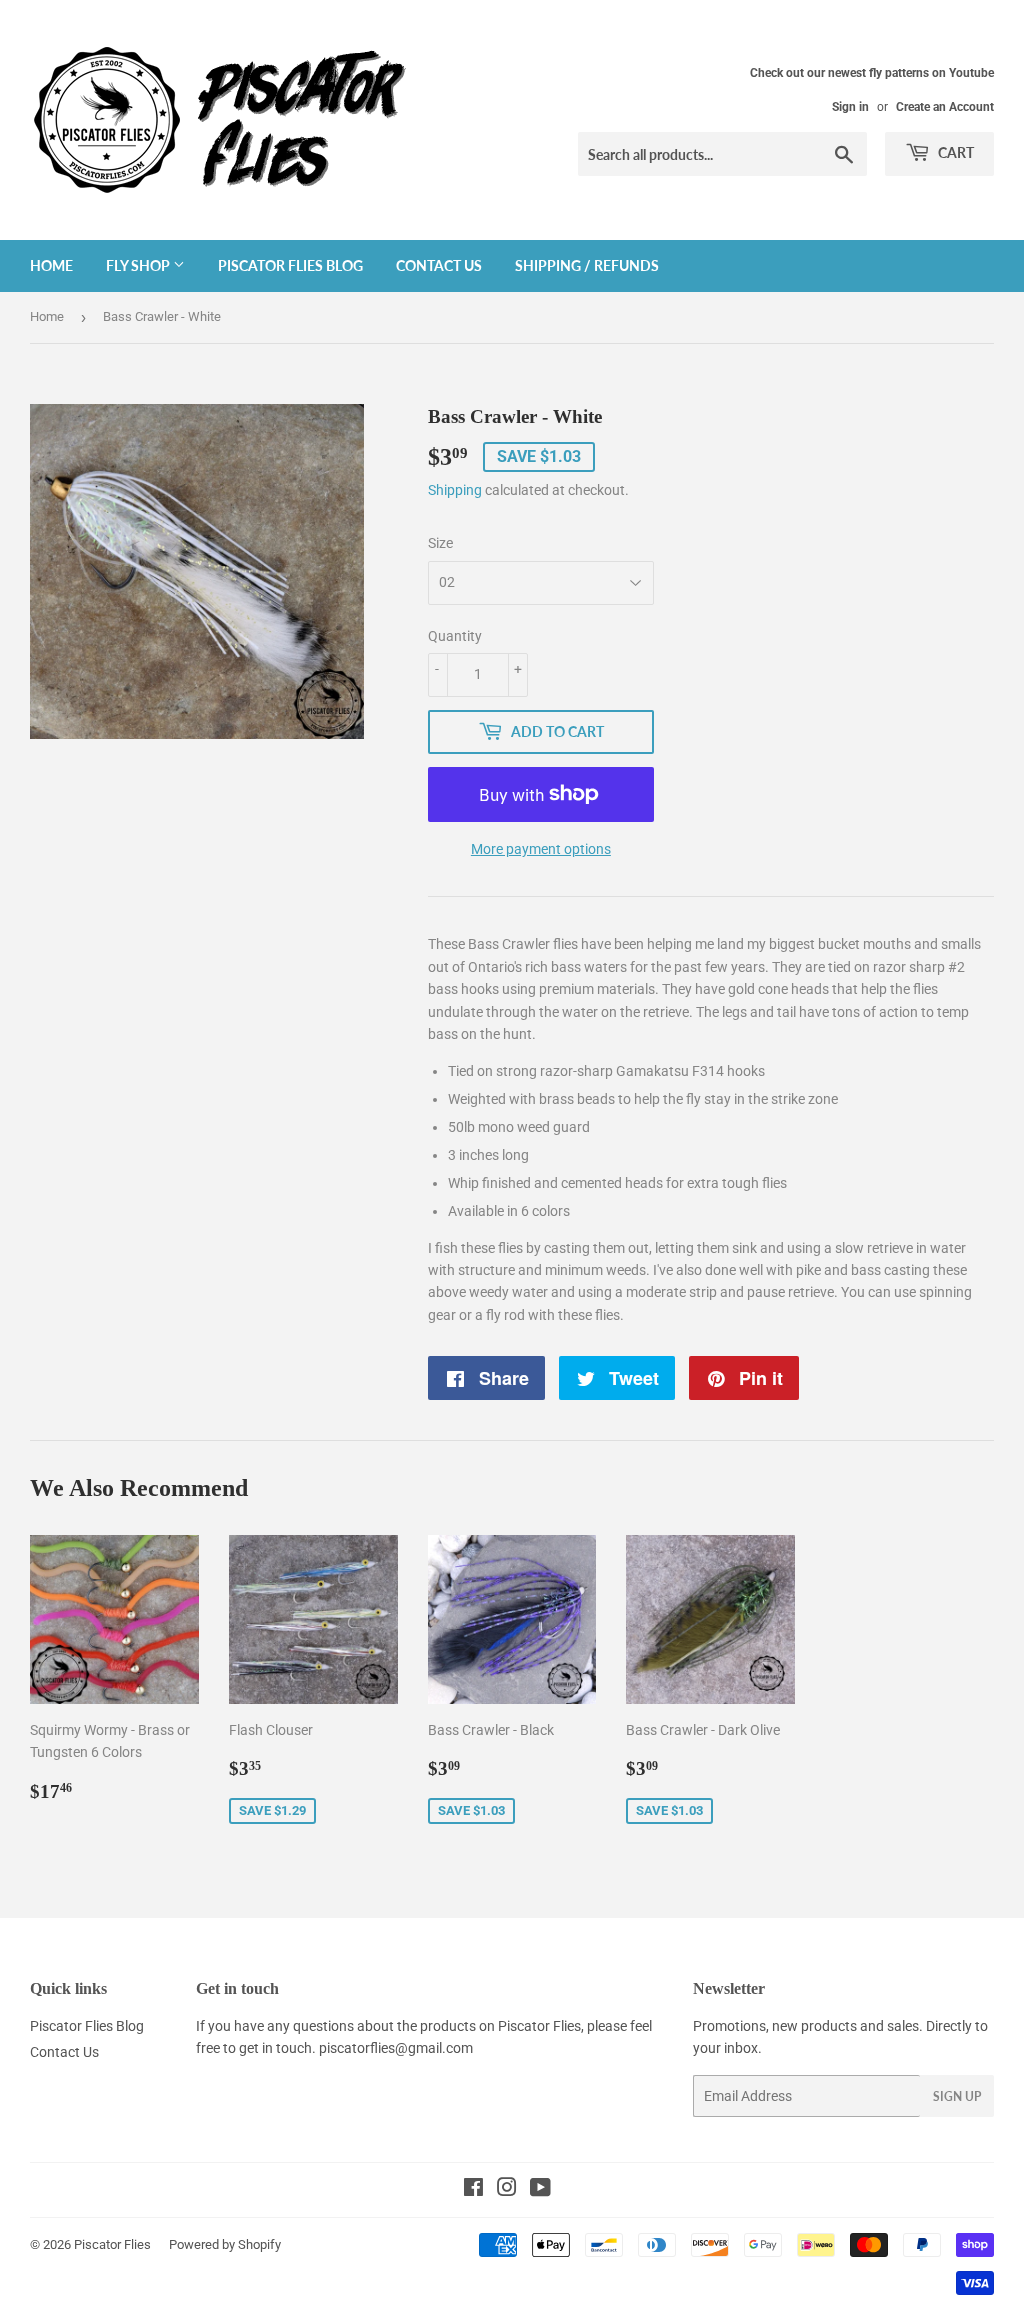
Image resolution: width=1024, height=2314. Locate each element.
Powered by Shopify (225, 2244)
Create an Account (945, 107)
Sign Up (957, 2096)
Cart (954, 152)
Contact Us (439, 265)
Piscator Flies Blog (290, 265)
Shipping (455, 490)
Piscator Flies (112, 2244)
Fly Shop (139, 265)
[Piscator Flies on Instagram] (507, 2190)
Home (51, 265)
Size (440, 543)
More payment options (541, 849)
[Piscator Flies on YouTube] (540, 2190)
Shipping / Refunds (587, 265)
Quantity (455, 636)
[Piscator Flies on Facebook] (473, 2190)
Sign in (850, 107)
